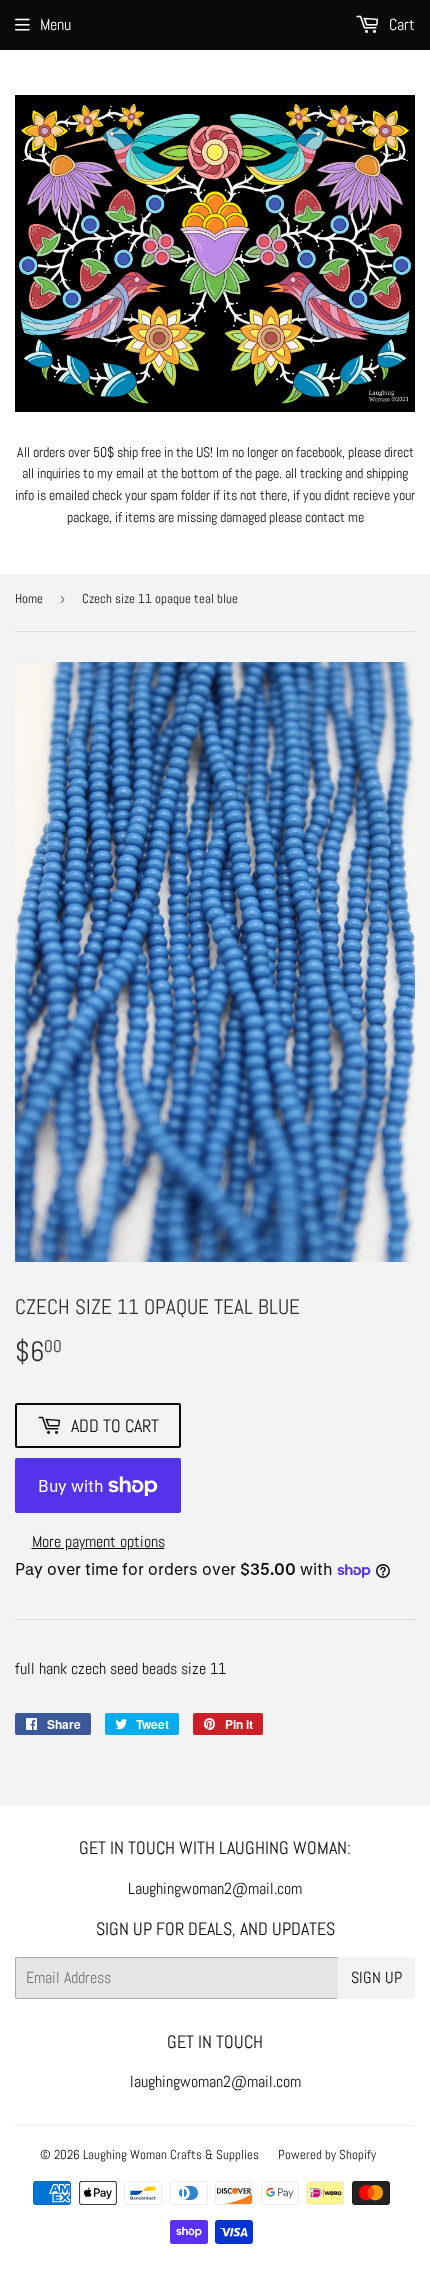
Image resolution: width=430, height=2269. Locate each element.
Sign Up (376, 1977)
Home (29, 598)
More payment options (98, 1541)
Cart (400, 24)
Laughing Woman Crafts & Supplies (171, 2154)
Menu (55, 24)
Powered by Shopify (327, 2154)
